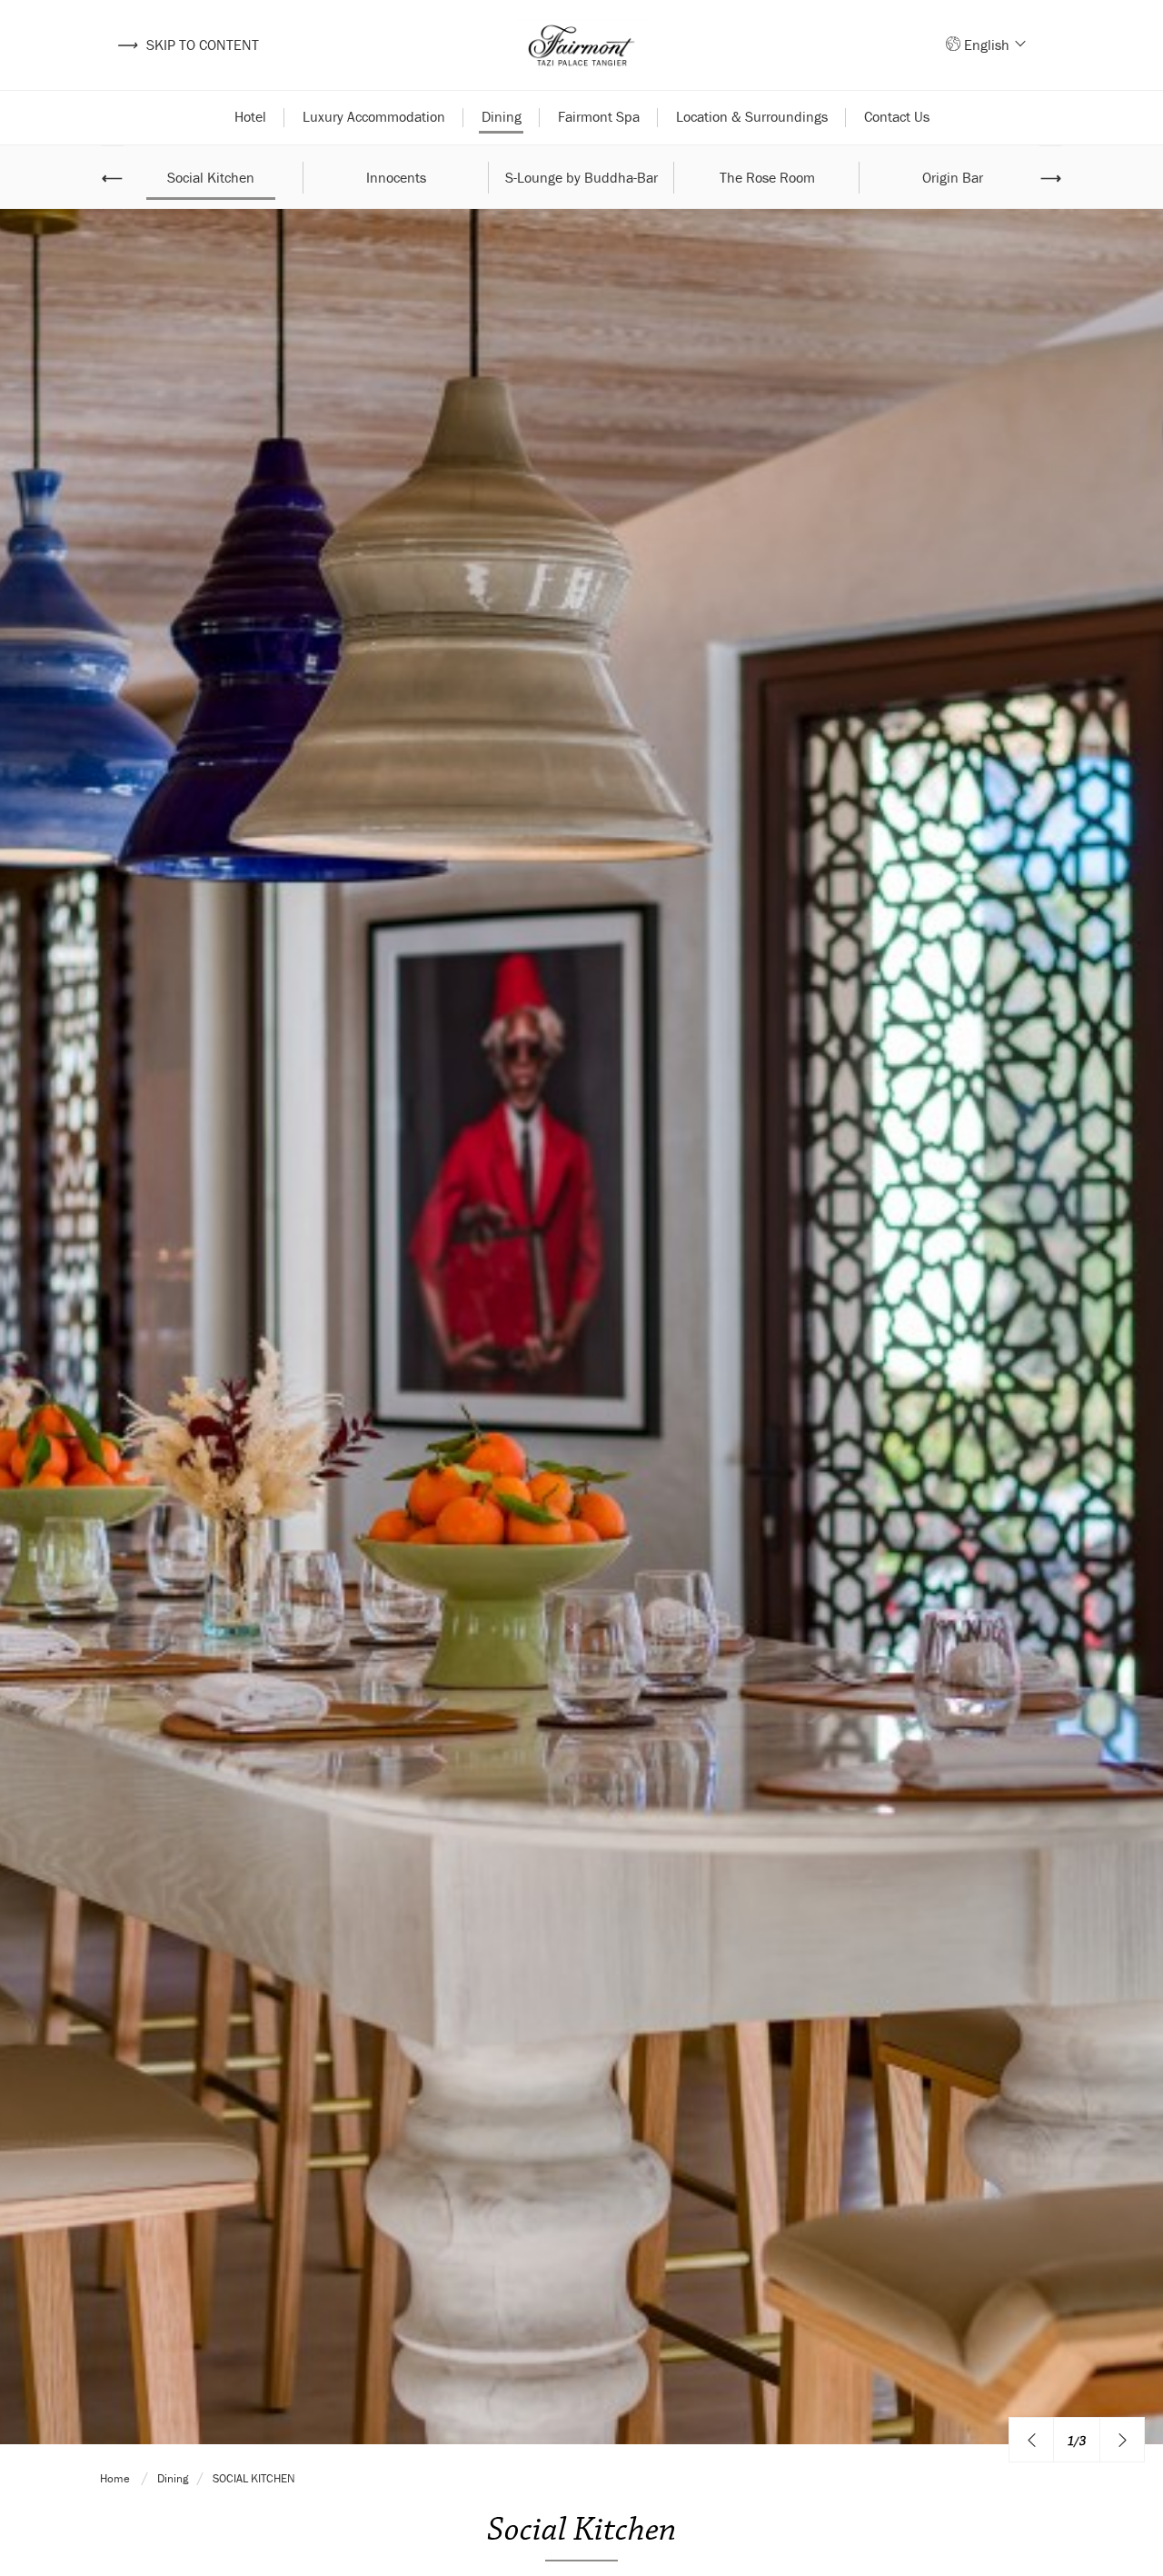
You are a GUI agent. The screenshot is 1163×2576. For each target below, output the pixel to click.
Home (116, 2478)
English (989, 45)
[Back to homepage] (581, 45)
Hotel (250, 116)
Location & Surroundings (752, 116)
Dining (502, 116)
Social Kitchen (211, 177)
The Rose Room (767, 177)
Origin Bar (953, 177)
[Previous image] (1031, 2440)
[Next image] (1122, 2440)
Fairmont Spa (599, 116)
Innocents (396, 177)
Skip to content (188, 45)
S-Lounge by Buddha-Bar (581, 177)
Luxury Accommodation (374, 116)
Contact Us (897, 116)
